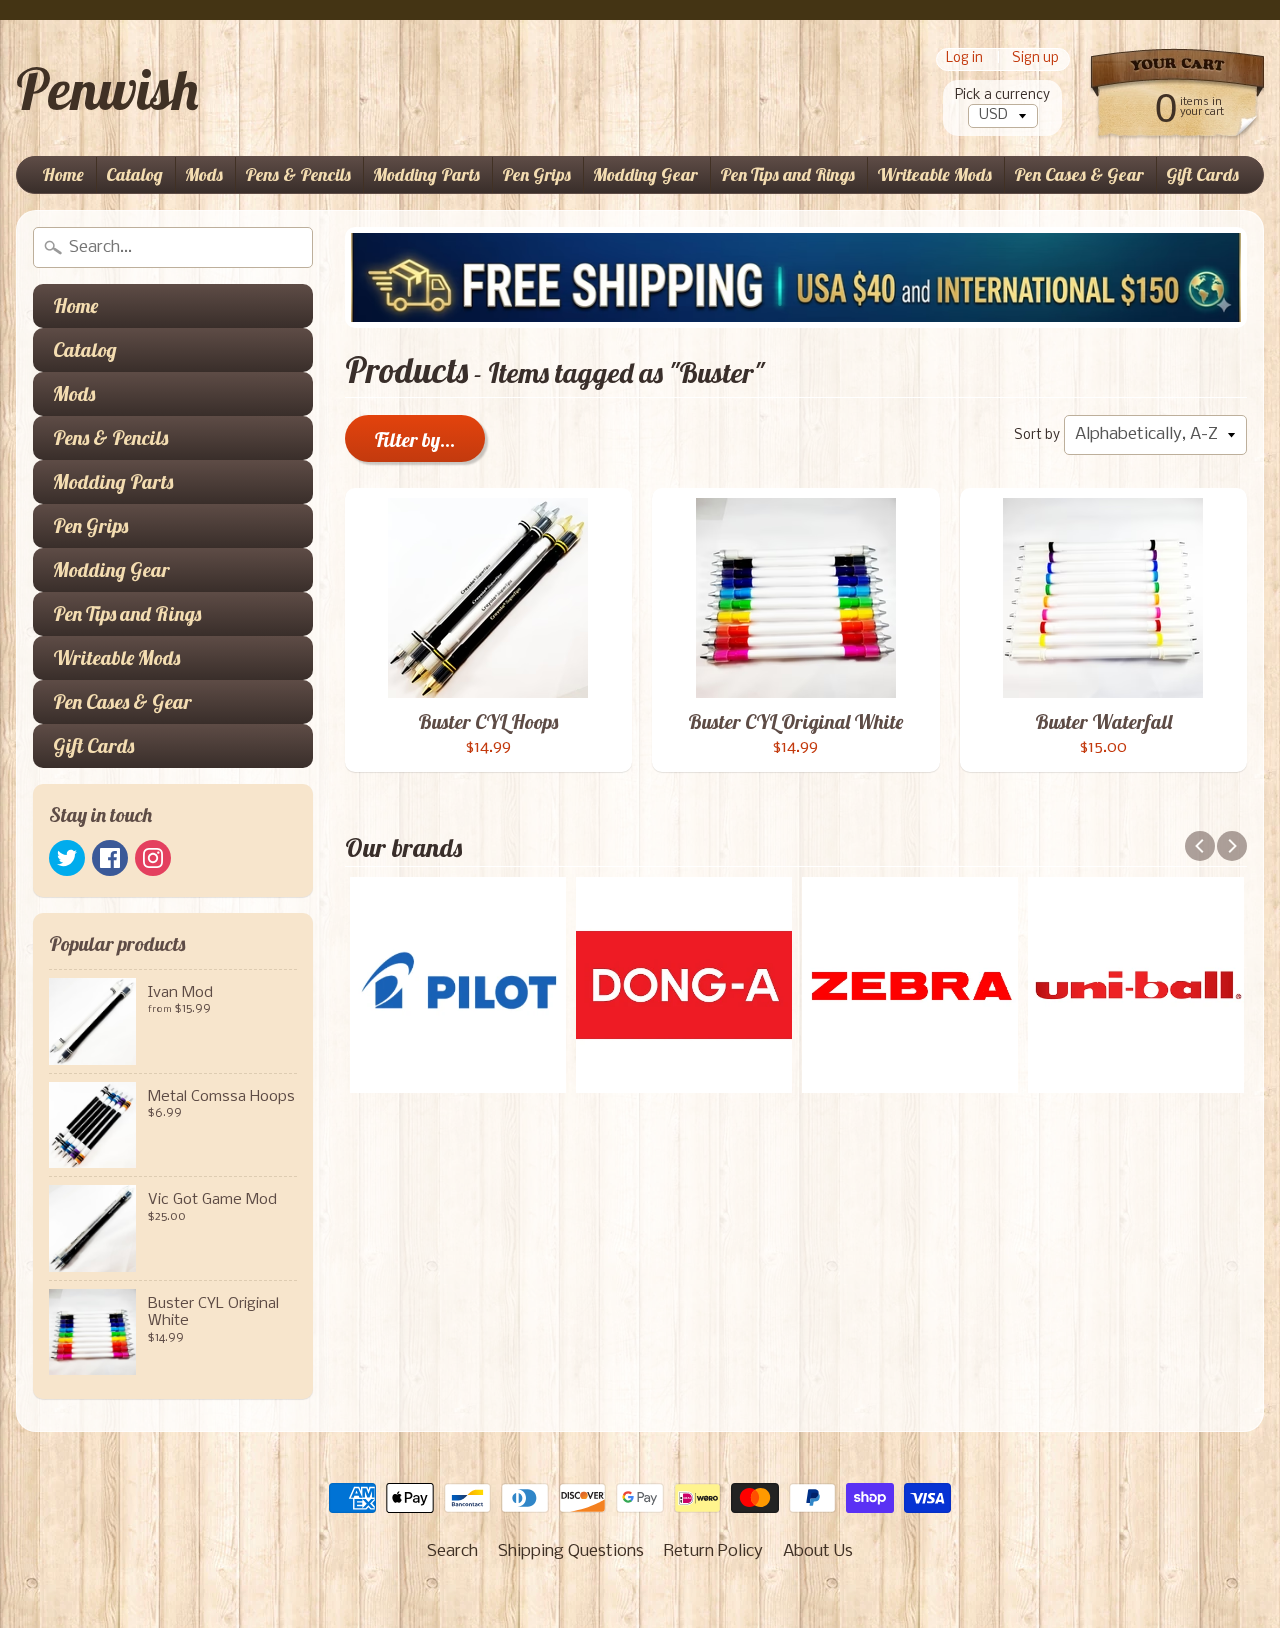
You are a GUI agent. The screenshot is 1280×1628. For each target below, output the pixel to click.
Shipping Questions (571, 1551)
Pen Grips (536, 174)
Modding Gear (645, 174)
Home (63, 174)
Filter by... (415, 439)
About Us (818, 1551)
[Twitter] (67, 858)
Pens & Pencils (298, 174)
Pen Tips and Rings (787, 174)
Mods (204, 174)
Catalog (134, 174)
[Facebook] (110, 858)
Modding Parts (426, 174)
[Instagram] (153, 858)
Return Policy (713, 1551)
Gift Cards (1202, 174)
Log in (964, 59)
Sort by (1037, 435)
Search (452, 1551)
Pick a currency (1002, 95)
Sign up (1035, 59)
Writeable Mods (934, 174)
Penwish (107, 89)
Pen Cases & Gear (1079, 174)
